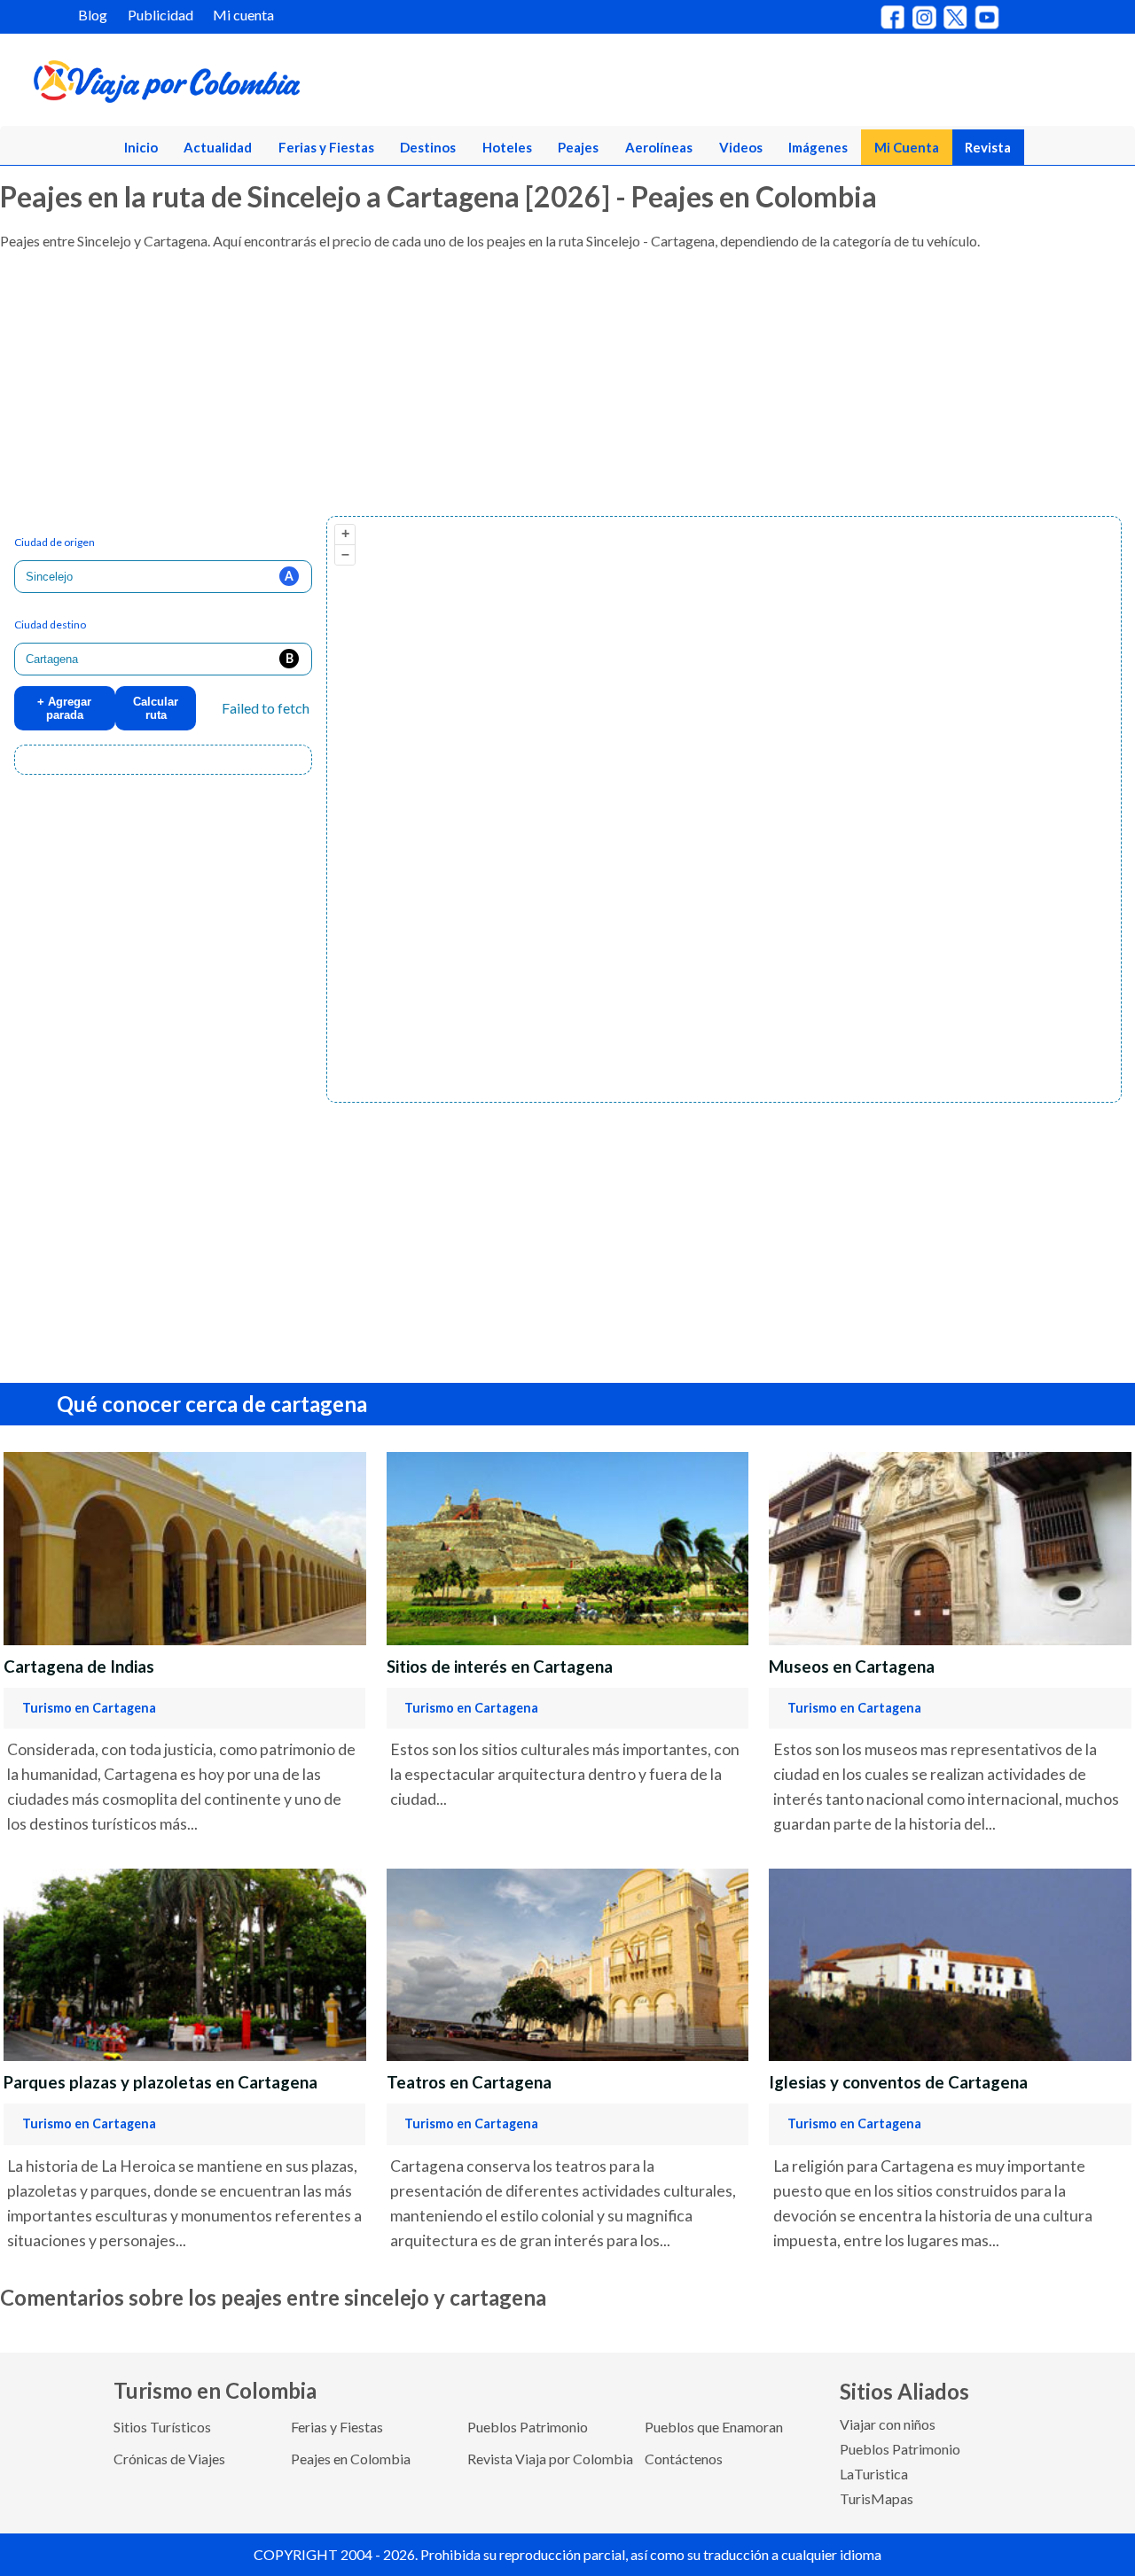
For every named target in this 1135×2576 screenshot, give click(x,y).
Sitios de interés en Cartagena (500, 1667)
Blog (93, 15)
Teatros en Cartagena (469, 2082)
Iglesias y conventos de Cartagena (898, 2082)
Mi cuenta (243, 15)
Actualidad (218, 147)
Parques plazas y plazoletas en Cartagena (160, 2082)
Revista (988, 147)
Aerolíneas (659, 147)
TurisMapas (877, 2498)
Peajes (578, 147)
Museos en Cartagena (852, 1667)
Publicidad (160, 15)
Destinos (428, 147)
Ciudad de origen (55, 542)
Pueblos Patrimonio (528, 2427)
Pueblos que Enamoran (714, 2427)
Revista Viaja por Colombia (550, 2459)
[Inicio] (249, 85)
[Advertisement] (532, 392)
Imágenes (818, 147)
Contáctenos (684, 2459)
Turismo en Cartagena (89, 1708)
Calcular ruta (156, 708)
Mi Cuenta (907, 147)
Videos (741, 147)
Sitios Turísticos (162, 2427)
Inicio (141, 147)
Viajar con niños (888, 2424)
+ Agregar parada (64, 708)
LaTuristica (874, 2474)
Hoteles (507, 147)
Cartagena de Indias (79, 1667)
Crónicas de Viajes (169, 2459)
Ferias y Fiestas (326, 147)
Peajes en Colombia (351, 2459)
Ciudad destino (50, 624)
